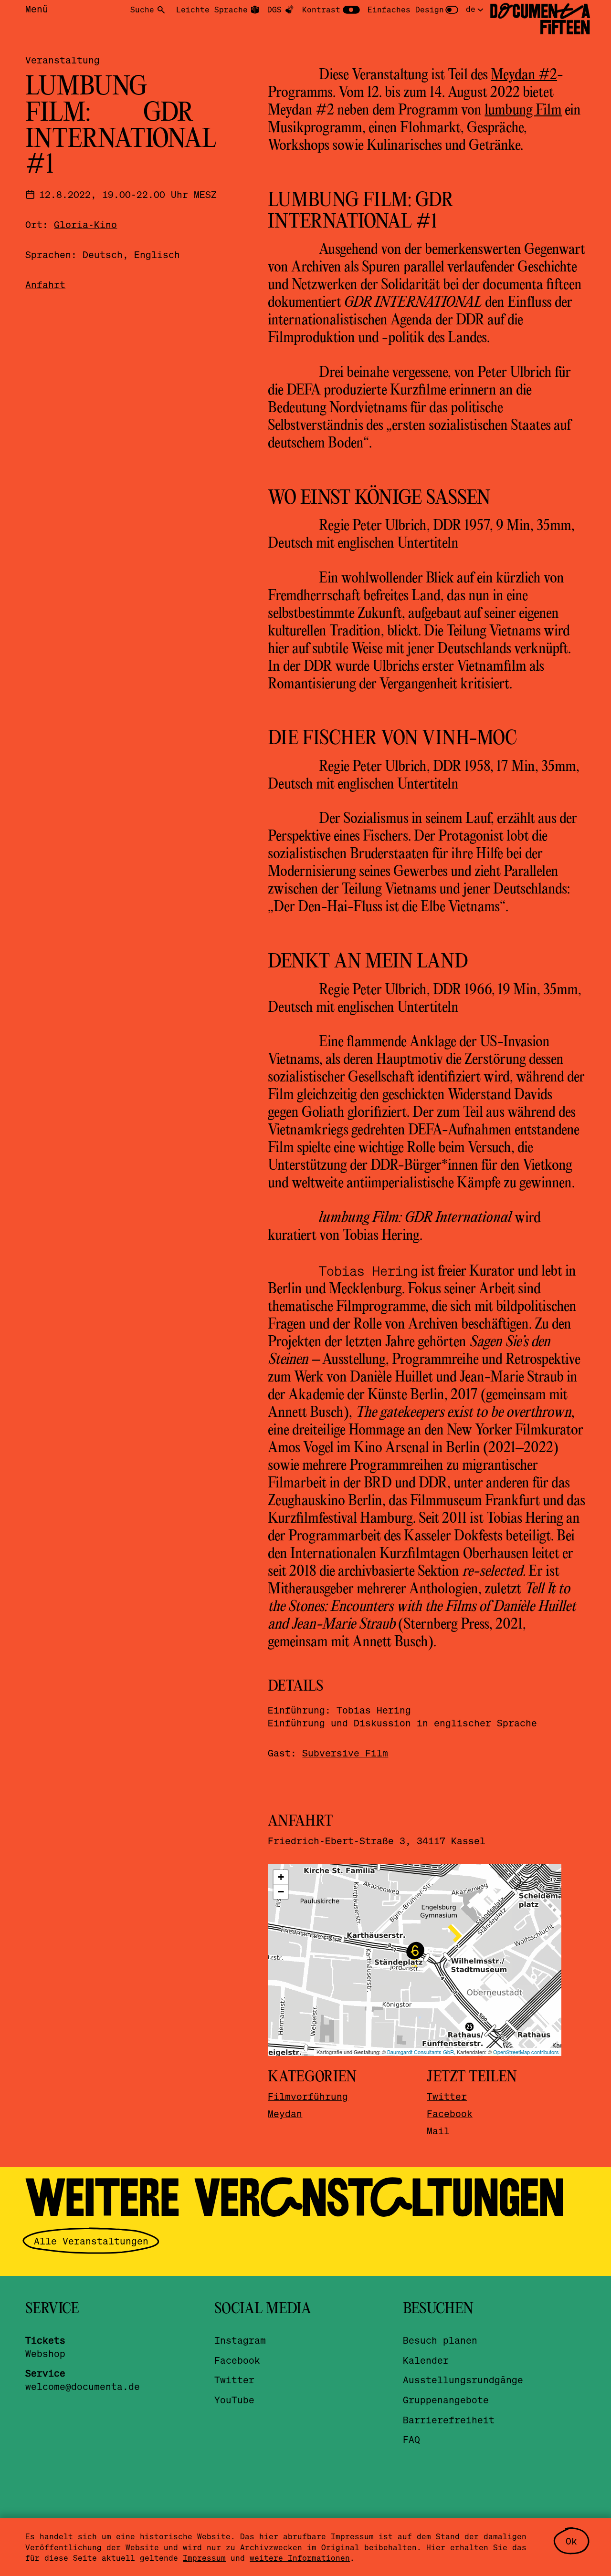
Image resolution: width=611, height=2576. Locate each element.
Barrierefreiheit (449, 2420)
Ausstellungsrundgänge (463, 2380)
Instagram (240, 2340)
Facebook (450, 2114)
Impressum (204, 2558)
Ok (571, 2541)
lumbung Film (523, 111)
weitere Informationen (300, 2558)
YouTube (234, 2400)
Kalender (426, 2360)
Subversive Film (345, 1753)
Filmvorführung (308, 2096)
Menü (37, 9)
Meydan (285, 2114)
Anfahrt (45, 285)
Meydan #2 (524, 75)
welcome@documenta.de (83, 2386)
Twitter (447, 2096)
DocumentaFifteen (540, 20)
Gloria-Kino (85, 224)
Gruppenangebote (446, 2400)
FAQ (411, 2439)
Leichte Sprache (212, 9)
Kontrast (321, 9)
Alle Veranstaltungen (91, 2241)
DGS (274, 9)
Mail (438, 2131)
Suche (142, 9)
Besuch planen (440, 2340)
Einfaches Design (406, 9)
